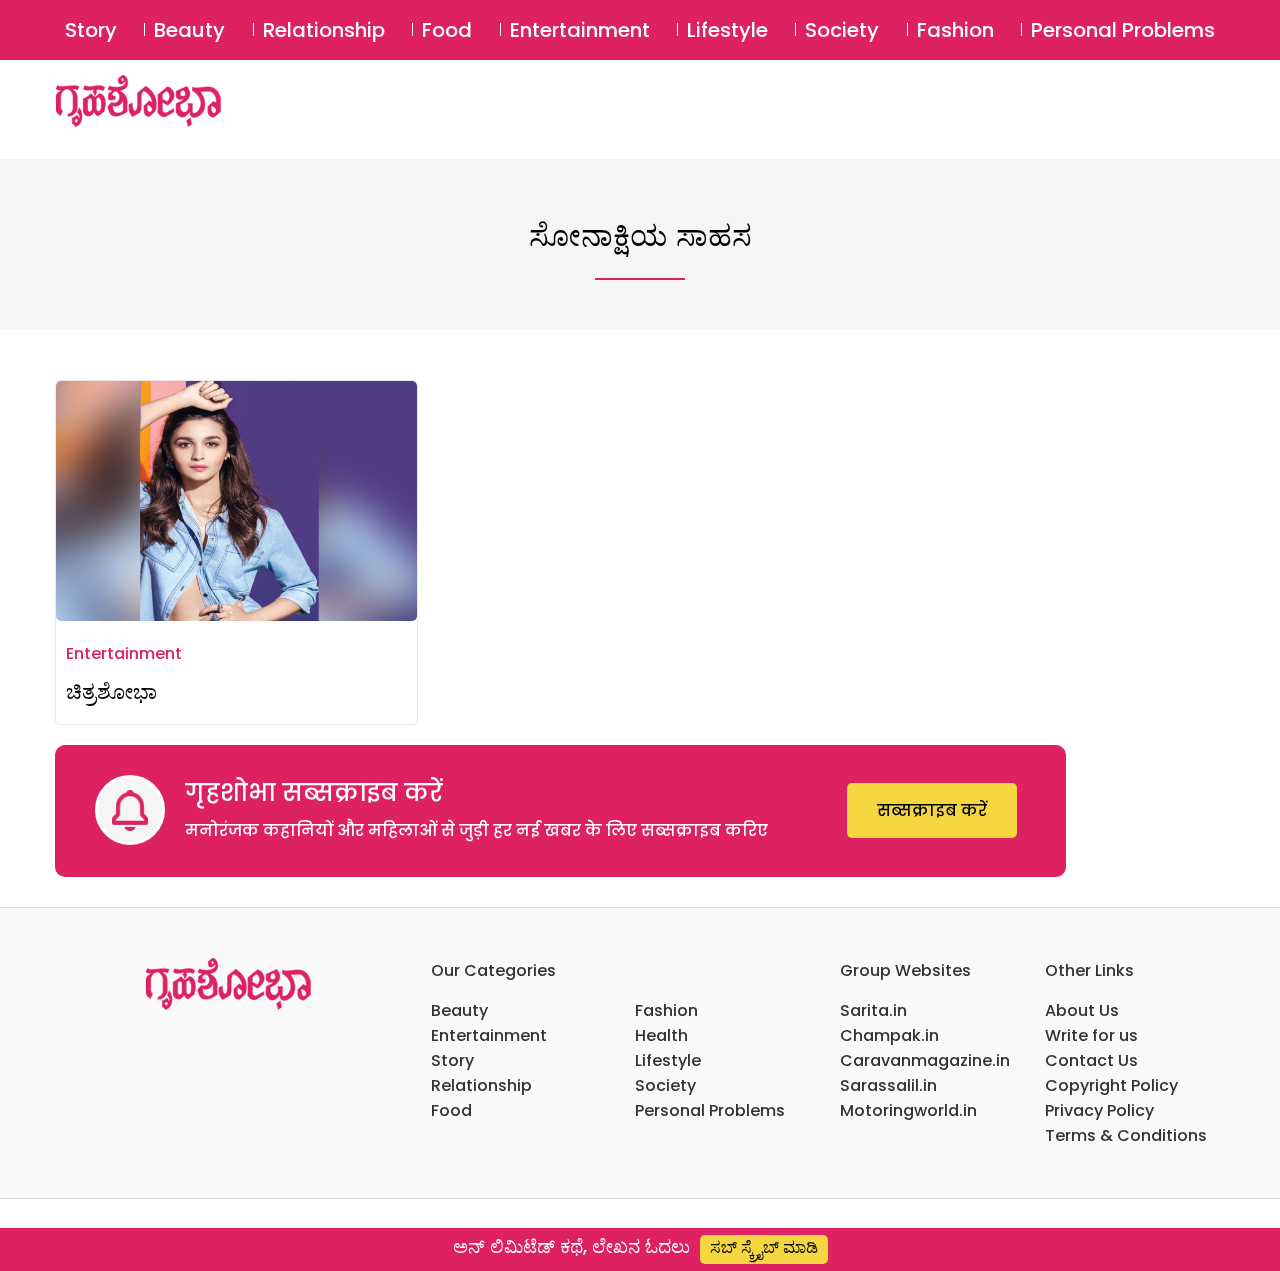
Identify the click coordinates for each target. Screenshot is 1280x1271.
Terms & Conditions (1126, 1135)
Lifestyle (727, 30)
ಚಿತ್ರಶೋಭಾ (111, 691)
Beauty (189, 30)
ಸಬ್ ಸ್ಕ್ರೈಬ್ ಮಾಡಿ (764, 1247)
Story (91, 30)
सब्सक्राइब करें (932, 810)
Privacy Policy (1099, 1110)
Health (661, 1035)
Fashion (955, 30)
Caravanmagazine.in (925, 1060)
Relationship (324, 30)
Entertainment (580, 30)
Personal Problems (1123, 30)
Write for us (1091, 1035)
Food (447, 30)
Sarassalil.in (888, 1085)
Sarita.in (873, 1010)
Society (842, 30)
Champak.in (889, 1035)
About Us (1082, 1010)
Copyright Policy (1111, 1085)
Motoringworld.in (908, 1110)
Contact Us (1091, 1060)
